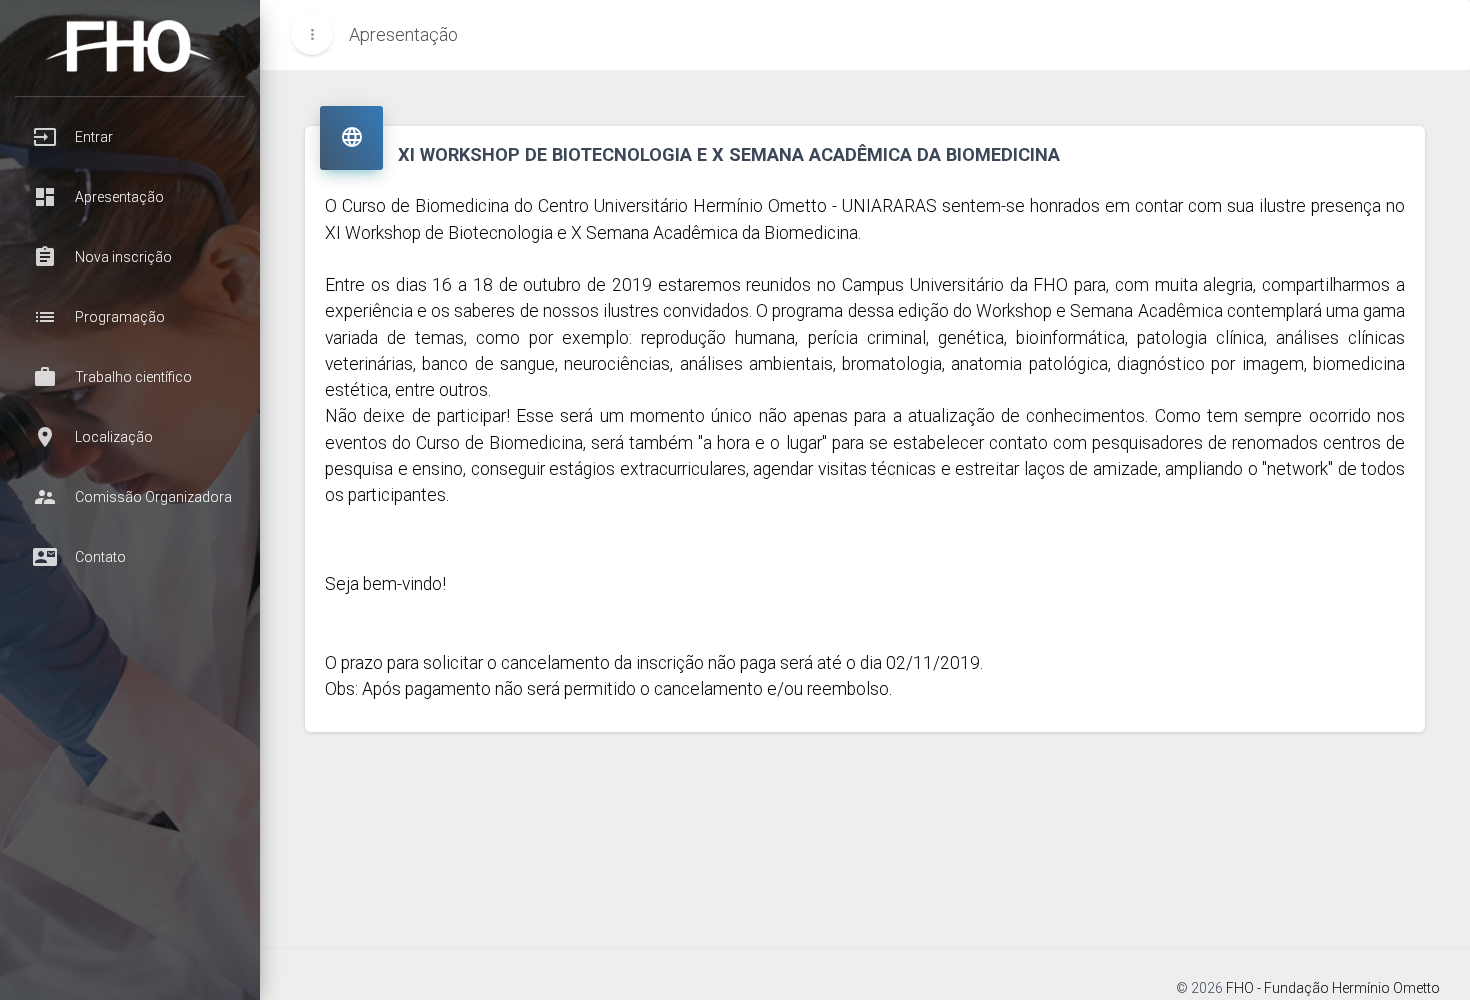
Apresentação (403, 34)
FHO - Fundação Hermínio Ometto (1333, 988)
